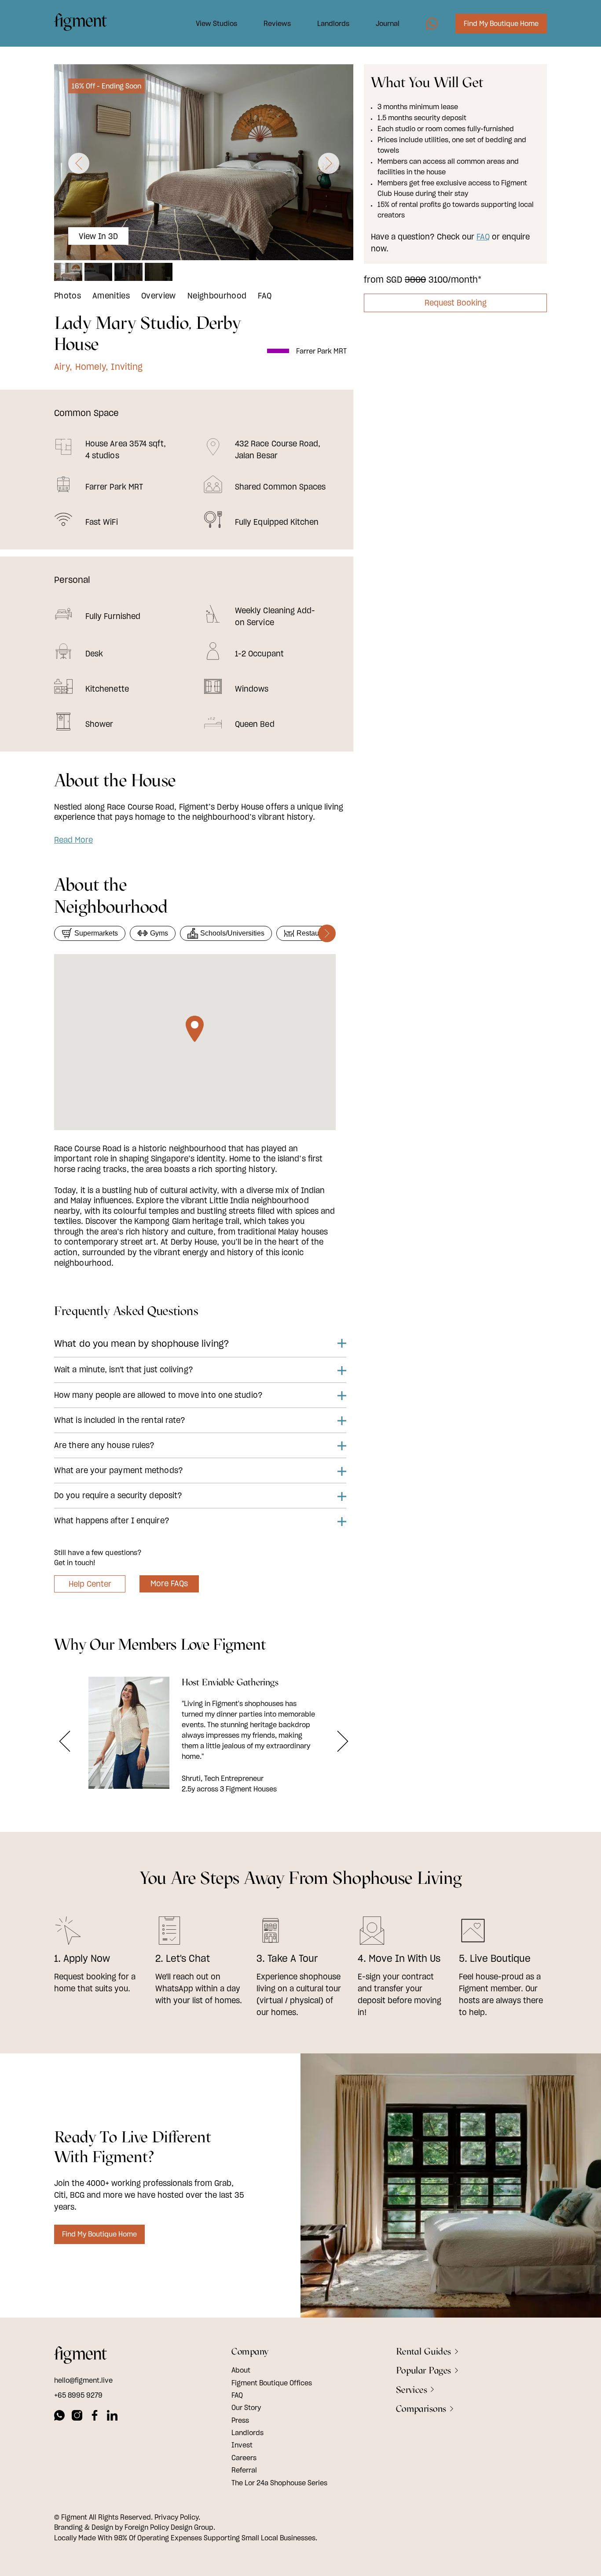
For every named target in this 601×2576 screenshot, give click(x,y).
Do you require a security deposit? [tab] (118, 1495)
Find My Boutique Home (501, 23)
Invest (242, 2445)
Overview (159, 296)
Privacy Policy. (177, 2517)
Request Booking (456, 303)
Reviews (277, 23)
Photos (68, 296)
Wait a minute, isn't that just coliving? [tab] (124, 1369)
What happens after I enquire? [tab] (112, 1520)
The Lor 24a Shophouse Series (279, 2483)
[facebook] (95, 2417)
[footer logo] (81, 2356)
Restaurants (315, 933)
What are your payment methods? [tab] (119, 1470)
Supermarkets (96, 933)
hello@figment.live (83, 2380)
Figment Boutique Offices (272, 2383)
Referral (244, 2470)
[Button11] (343, 1741)
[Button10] (65, 1741)
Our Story (246, 2407)
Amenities (111, 296)
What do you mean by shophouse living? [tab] (142, 1343)
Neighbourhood (217, 296)
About (241, 2370)
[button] (79, 163)
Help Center (90, 1584)
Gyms (159, 933)
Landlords (333, 23)
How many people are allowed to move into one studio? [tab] (158, 1395)
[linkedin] (112, 2417)
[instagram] (77, 2417)
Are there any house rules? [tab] (104, 1445)
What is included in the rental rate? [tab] (120, 1420)
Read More (73, 840)
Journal (388, 23)
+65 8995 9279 (78, 2395)
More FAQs (169, 1583)
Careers (244, 2458)
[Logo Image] (81, 23)
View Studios (216, 23)
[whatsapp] (59, 2417)
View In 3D (99, 236)
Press (240, 2420)
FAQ (265, 296)
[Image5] (432, 24)
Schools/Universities (232, 933)
